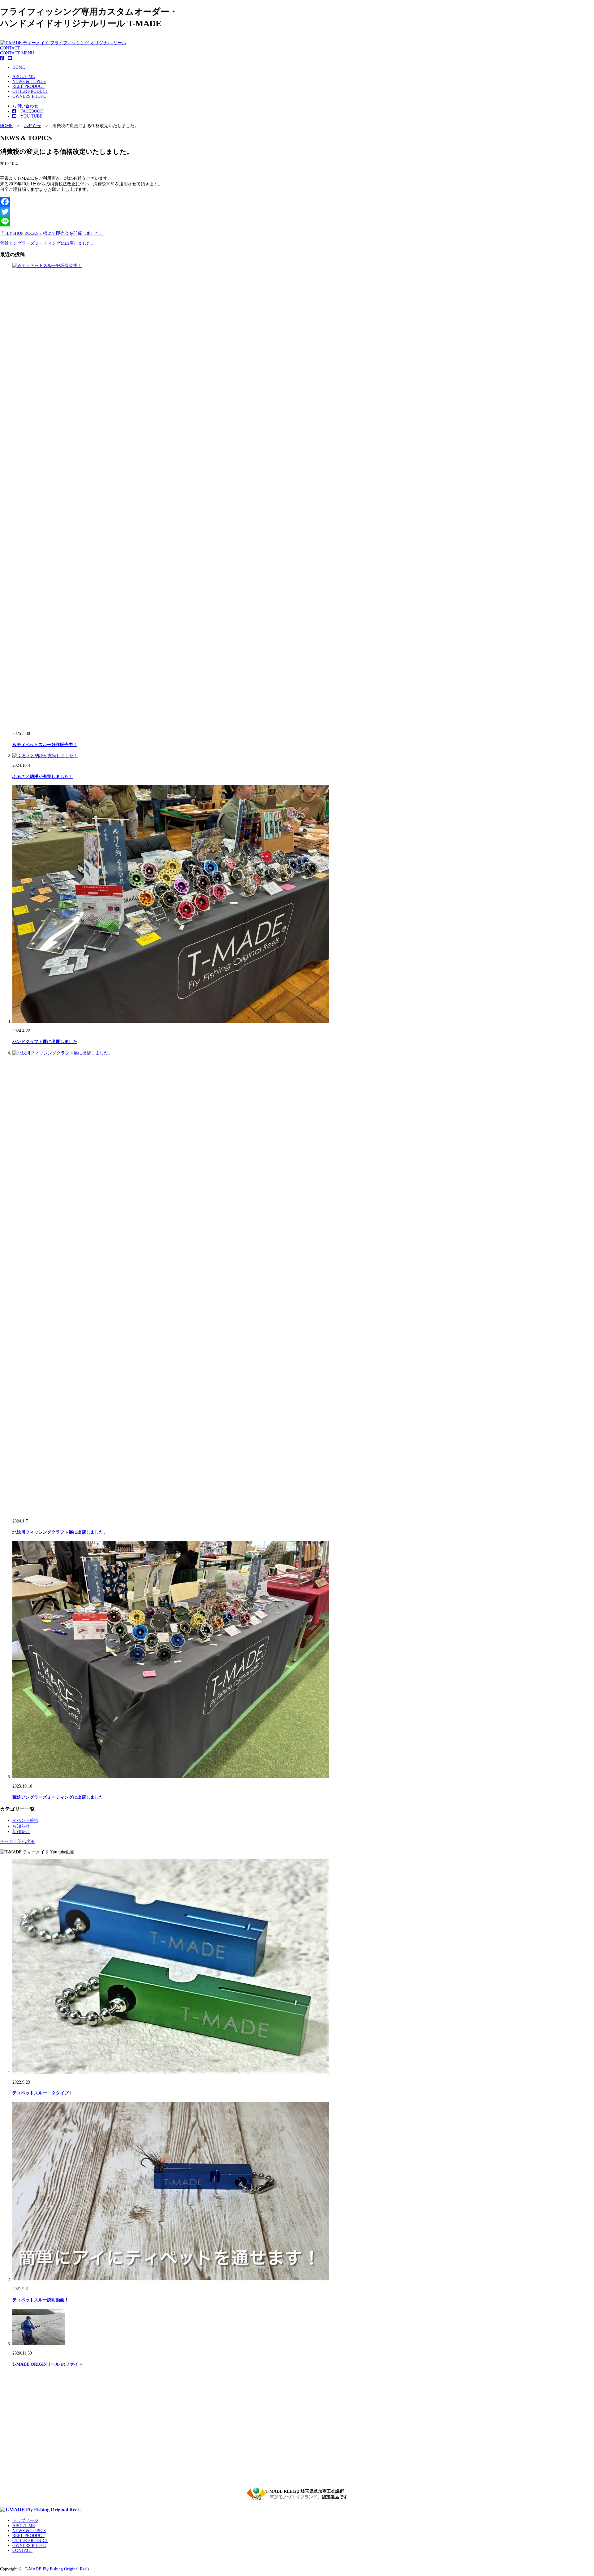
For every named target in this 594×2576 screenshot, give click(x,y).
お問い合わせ (25, 106)
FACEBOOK (30, 111)
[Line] (297, 221)
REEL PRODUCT (28, 86)
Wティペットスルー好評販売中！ (45, 745)
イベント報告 (25, 1820)
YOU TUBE (29, 116)
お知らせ (21, 1826)
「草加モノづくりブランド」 (294, 2497)
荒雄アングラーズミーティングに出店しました (58, 1797)
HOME (19, 67)
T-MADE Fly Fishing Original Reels (57, 2569)
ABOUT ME (24, 77)
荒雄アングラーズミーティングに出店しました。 (48, 243)
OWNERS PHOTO (29, 96)
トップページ (25, 2520)
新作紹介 (21, 1832)
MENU (28, 53)
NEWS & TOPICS (29, 82)
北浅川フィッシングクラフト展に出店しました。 (60, 1532)
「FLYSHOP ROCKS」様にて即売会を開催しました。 (52, 233)
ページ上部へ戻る (17, 1842)
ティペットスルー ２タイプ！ (45, 2093)
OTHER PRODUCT (30, 91)
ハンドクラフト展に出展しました (45, 1042)
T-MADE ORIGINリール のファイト (47, 2364)
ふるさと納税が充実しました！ (43, 777)
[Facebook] (297, 202)
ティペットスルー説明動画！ (41, 2300)
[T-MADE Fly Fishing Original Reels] (40, 2510)
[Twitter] (297, 212)
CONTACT (10, 48)
